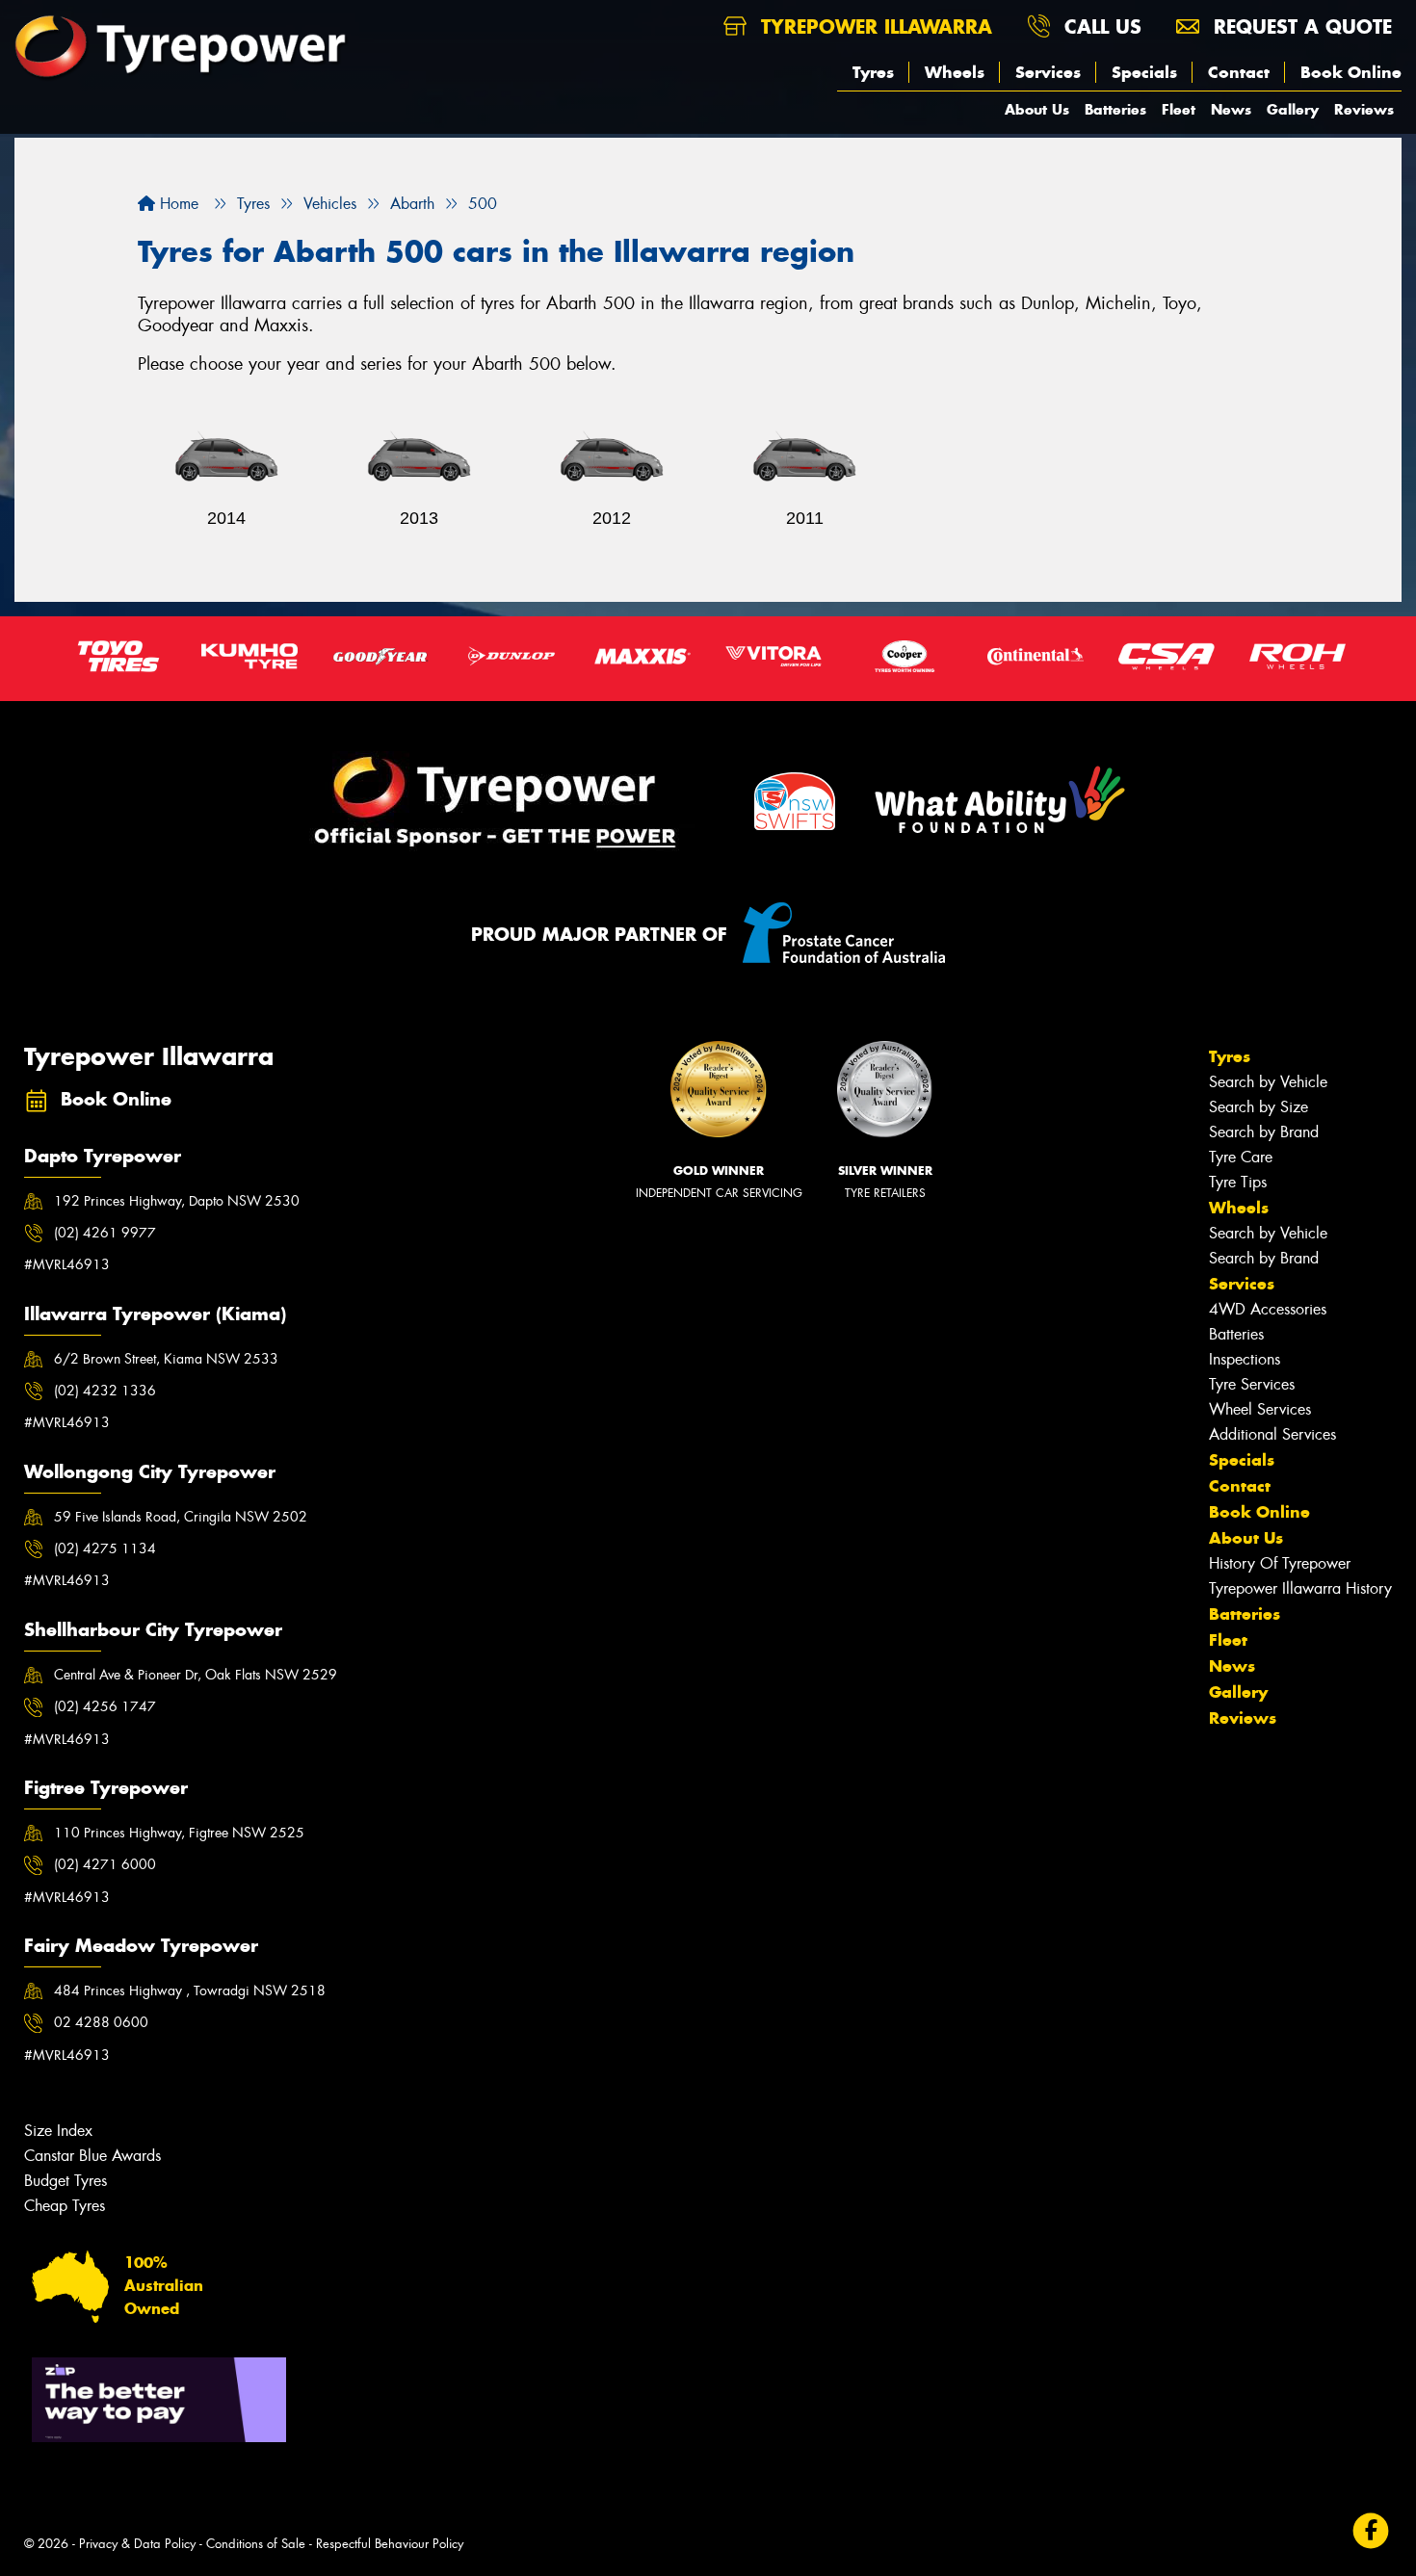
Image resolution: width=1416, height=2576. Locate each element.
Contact (1239, 72)
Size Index (58, 2131)
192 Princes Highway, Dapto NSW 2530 (177, 1201)
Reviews (1364, 109)
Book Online (1351, 72)
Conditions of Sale (256, 2544)
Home (177, 204)
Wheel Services (1260, 1409)
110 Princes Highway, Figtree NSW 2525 (179, 1833)
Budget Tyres (66, 2181)
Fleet (1179, 109)
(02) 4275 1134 (105, 1548)
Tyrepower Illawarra (873, 26)
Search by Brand (1264, 1132)
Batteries (1115, 109)
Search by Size (1259, 1107)
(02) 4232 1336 (105, 1391)
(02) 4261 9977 (105, 1233)
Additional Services (1272, 1434)
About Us (1037, 109)
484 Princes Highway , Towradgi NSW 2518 (190, 1991)
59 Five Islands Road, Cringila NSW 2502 (181, 1517)
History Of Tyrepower (1280, 1563)
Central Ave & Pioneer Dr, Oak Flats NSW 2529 (196, 1675)
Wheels (955, 72)
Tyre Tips (1238, 1182)
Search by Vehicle (1268, 1082)
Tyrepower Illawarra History (1300, 1588)
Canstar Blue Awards (92, 2156)
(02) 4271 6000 (105, 1864)
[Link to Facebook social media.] (1371, 2530)
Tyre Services (1252, 1384)
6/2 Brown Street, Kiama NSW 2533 (166, 1359)
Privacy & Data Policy (137, 2544)
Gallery (1293, 109)
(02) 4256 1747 (105, 1706)
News (1231, 109)
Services (1048, 72)
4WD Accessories (1268, 1309)
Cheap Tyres (65, 2206)
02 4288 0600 (101, 2022)
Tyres (873, 72)
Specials (1144, 72)
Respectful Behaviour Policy (390, 2544)
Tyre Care (1241, 1157)
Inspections (1245, 1359)
